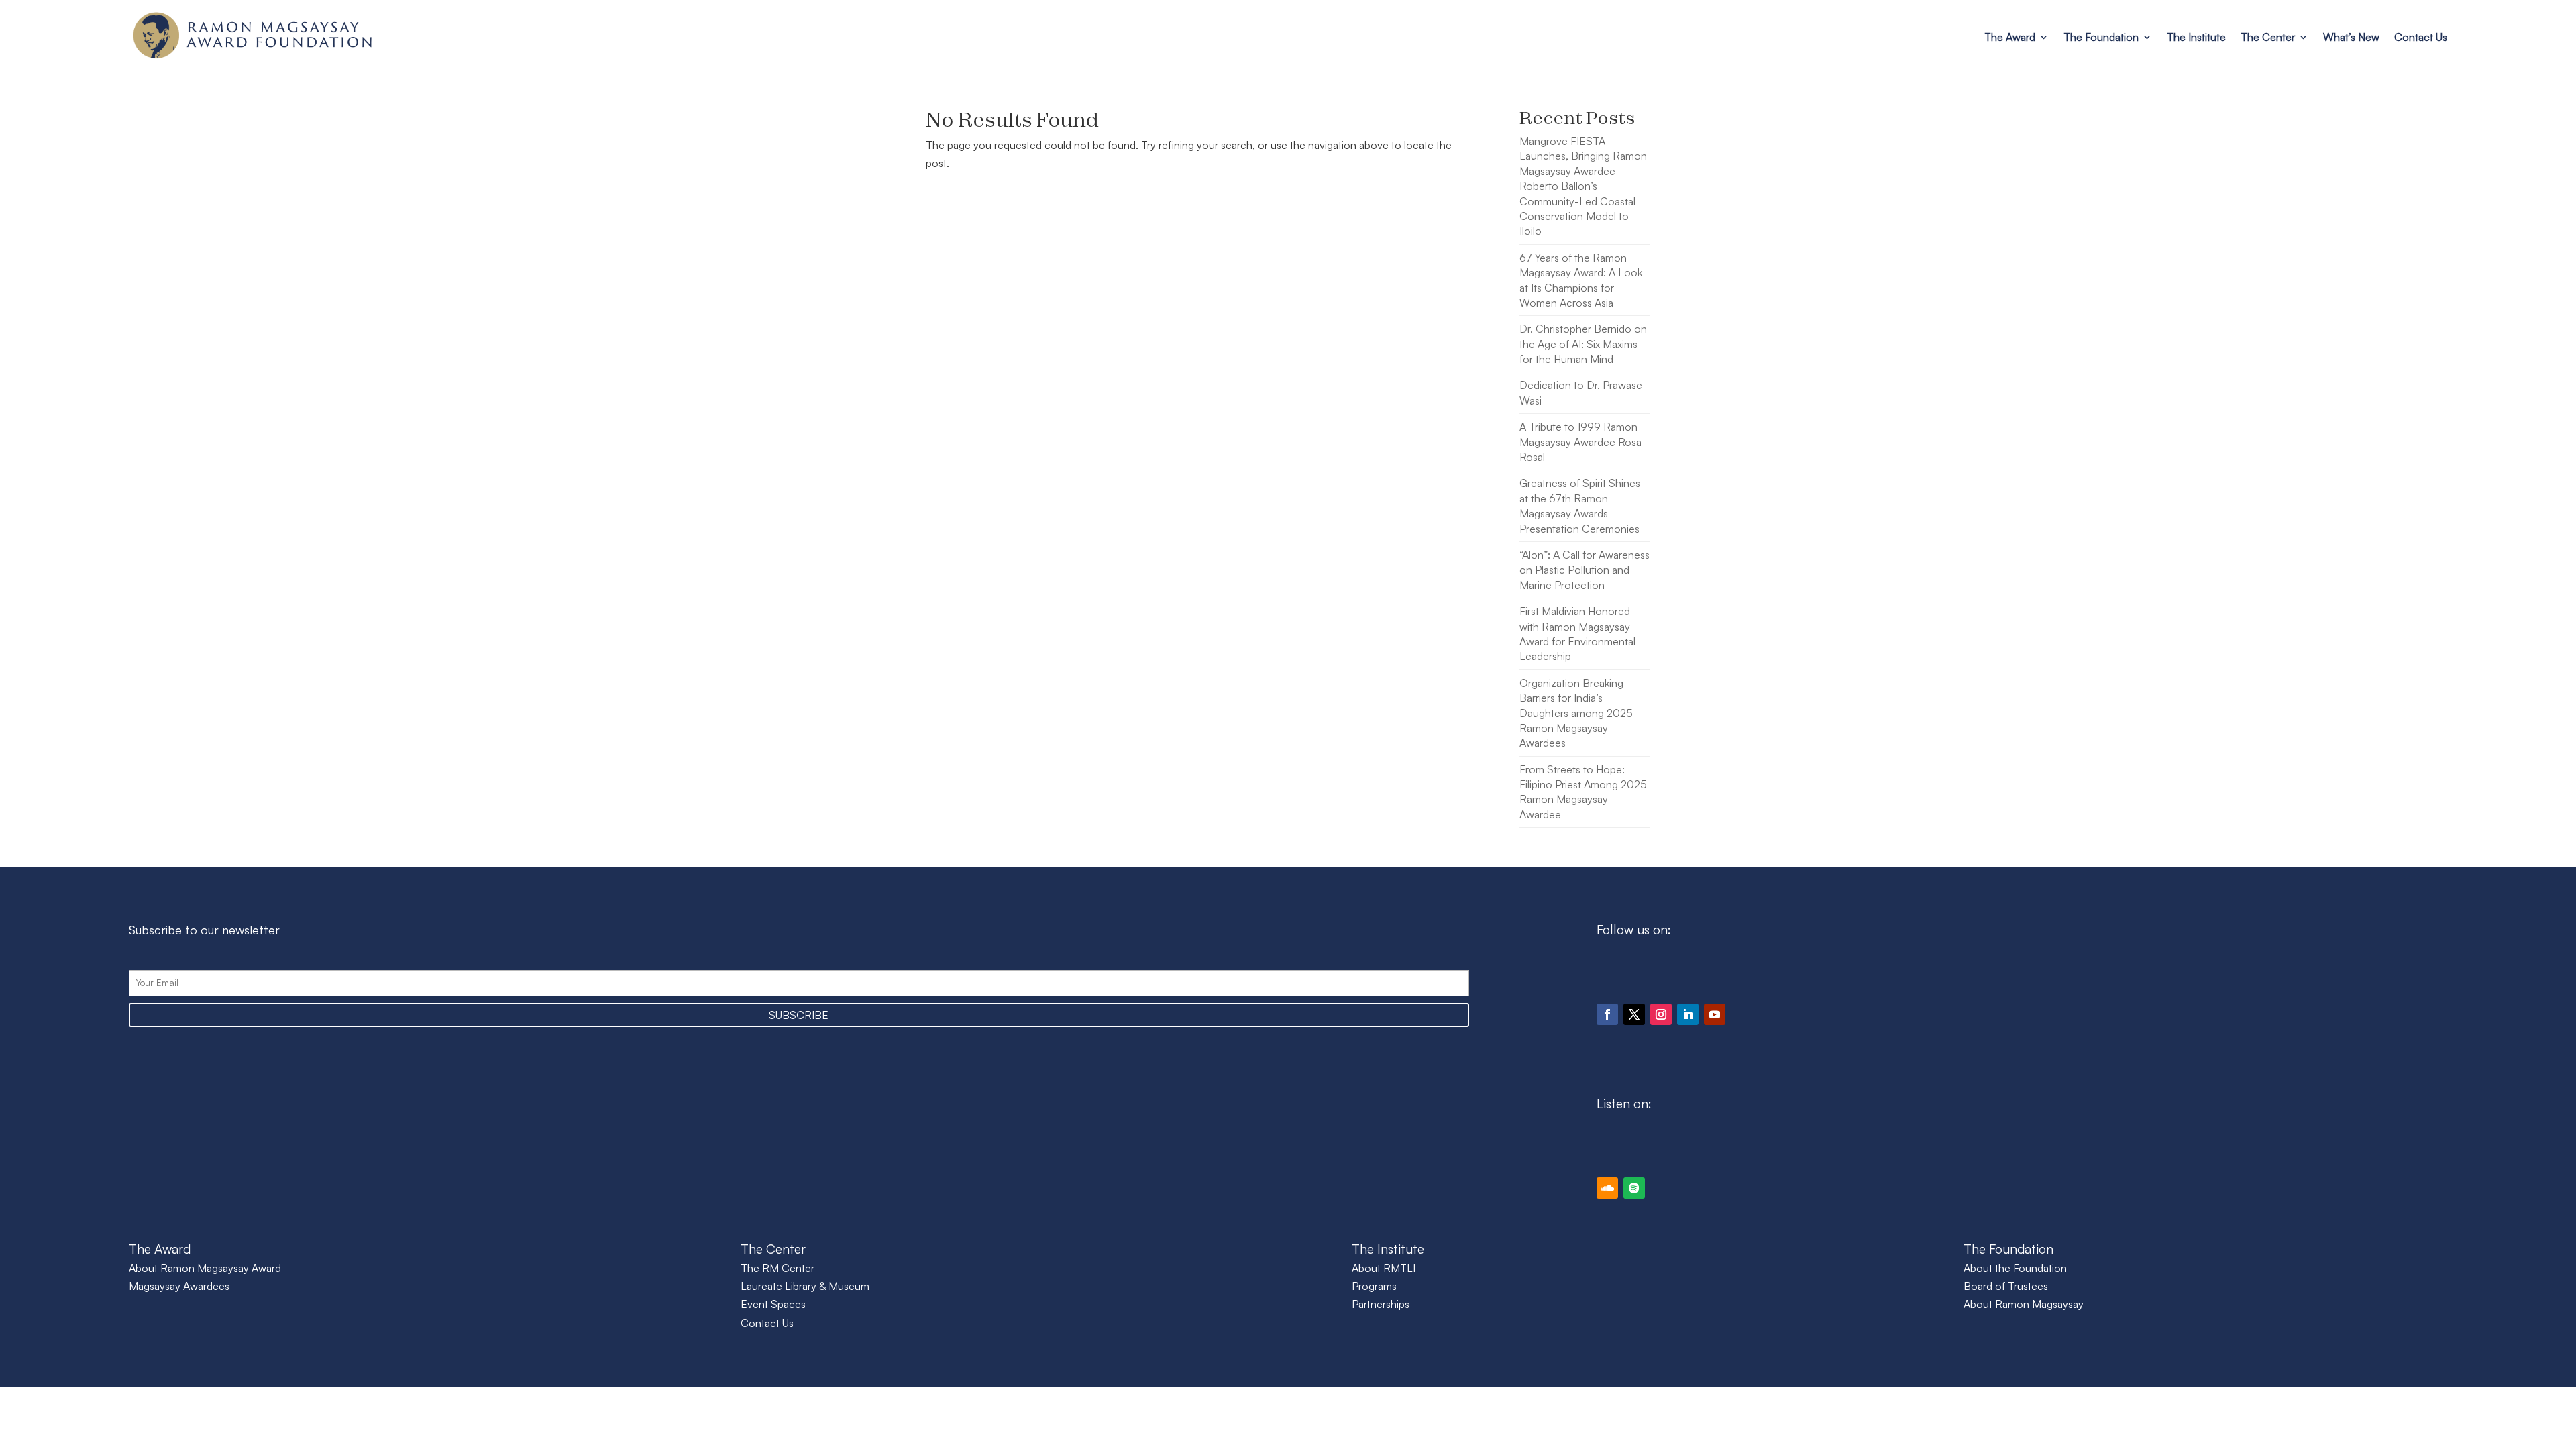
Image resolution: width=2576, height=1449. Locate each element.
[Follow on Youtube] (1715, 1014)
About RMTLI (1384, 1268)
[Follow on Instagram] (1661, 1014)
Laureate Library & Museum (805, 1286)
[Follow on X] (1634, 1014)
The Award (2010, 37)
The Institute (2196, 37)
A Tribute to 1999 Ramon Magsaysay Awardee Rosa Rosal (1580, 442)
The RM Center (777, 1268)
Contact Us (2421, 37)
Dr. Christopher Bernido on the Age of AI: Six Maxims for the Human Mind (1583, 344)
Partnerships (1381, 1304)
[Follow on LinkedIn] (1688, 1014)
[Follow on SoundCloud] (1607, 1188)
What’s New (2351, 37)
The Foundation (2101, 37)
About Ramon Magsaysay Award (205, 1268)
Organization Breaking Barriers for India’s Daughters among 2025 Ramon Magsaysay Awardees (1576, 713)
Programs (1374, 1286)
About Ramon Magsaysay (2024, 1304)
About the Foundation (2015, 1268)
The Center (2268, 37)
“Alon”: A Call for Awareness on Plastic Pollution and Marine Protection (1585, 570)
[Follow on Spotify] (1634, 1188)
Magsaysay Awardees (179, 1286)
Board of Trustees (2006, 1286)
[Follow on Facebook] (1607, 1014)
